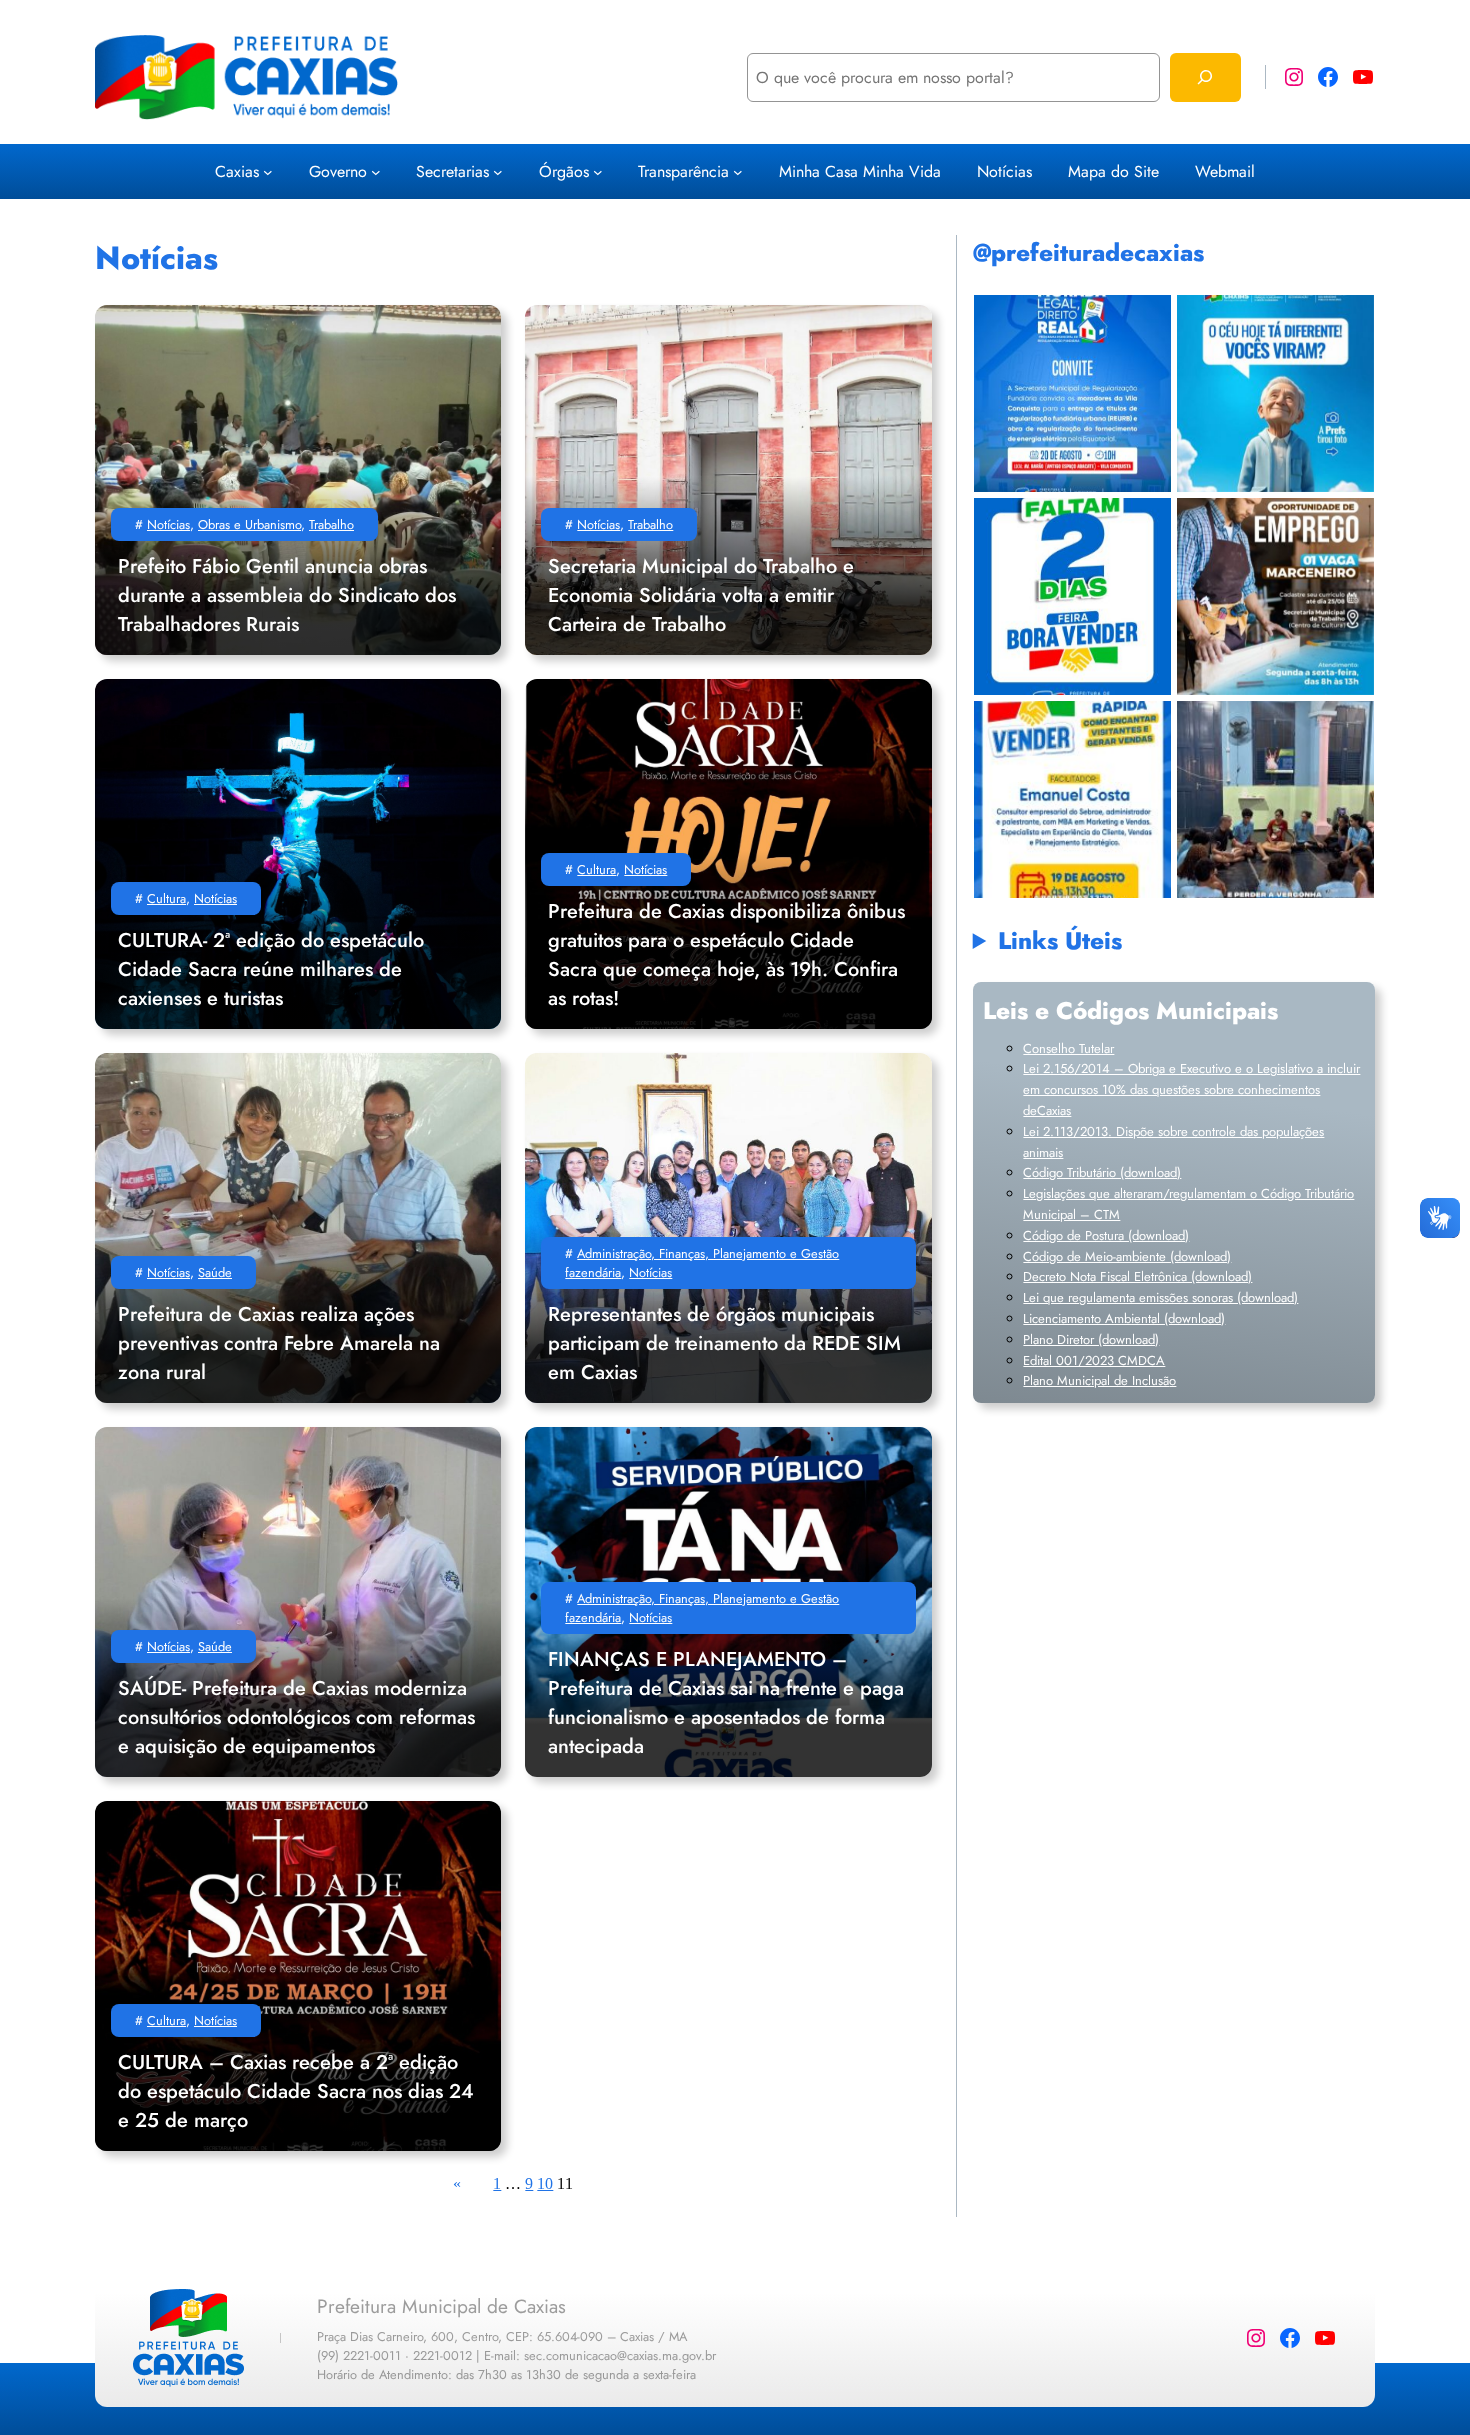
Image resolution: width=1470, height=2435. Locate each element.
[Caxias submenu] (268, 171)
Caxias (237, 171)
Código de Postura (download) (1106, 1235)
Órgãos (564, 171)
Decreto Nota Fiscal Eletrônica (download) (1137, 1276)
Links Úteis (1060, 940)
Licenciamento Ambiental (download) (1124, 1318)
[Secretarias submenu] (498, 171)
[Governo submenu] (376, 171)
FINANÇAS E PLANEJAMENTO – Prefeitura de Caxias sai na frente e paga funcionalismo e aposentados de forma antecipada (726, 1703)
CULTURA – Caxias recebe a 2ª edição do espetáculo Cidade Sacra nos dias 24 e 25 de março (296, 2091)
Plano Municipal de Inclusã (1096, 1380)
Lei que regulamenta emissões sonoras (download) (1160, 1297)
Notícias (168, 524)
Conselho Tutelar (1068, 1048)
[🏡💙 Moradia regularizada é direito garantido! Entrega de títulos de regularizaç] (1072, 393)
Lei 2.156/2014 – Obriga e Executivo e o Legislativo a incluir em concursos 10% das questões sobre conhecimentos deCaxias (1191, 1089)
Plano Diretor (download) (1091, 1339)
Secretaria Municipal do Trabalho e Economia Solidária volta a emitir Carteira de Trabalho (701, 595)
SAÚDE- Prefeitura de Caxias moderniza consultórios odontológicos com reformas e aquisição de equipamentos (296, 1717)
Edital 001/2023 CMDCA (1094, 1360)
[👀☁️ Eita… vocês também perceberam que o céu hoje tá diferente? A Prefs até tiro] (1275, 393)
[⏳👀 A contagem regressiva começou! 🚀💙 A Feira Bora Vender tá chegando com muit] (1072, 596)
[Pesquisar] (1205, 77)
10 (545, 2183)
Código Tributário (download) (1102, 1172)
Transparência (683, 171)
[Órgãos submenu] (598, 171)
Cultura (166, 898)
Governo (338, 171)
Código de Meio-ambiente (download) (1127, 1256)
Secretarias (452, 171)
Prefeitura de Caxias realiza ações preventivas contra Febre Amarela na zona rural (279, 1343)
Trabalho (331, 524)
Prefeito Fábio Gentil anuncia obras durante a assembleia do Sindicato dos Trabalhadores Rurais (287, 595)
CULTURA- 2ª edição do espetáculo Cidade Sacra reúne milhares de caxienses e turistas (271, 969)
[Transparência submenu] (738, 171)
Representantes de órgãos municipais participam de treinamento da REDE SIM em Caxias (724, 1343)
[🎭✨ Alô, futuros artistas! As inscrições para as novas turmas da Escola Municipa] (1275, 799)
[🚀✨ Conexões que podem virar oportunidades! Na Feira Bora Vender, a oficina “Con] (1072, 799)
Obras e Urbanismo (249, 524)
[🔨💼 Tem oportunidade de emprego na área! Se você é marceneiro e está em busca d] (1275, 596)
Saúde (215, 1272)
